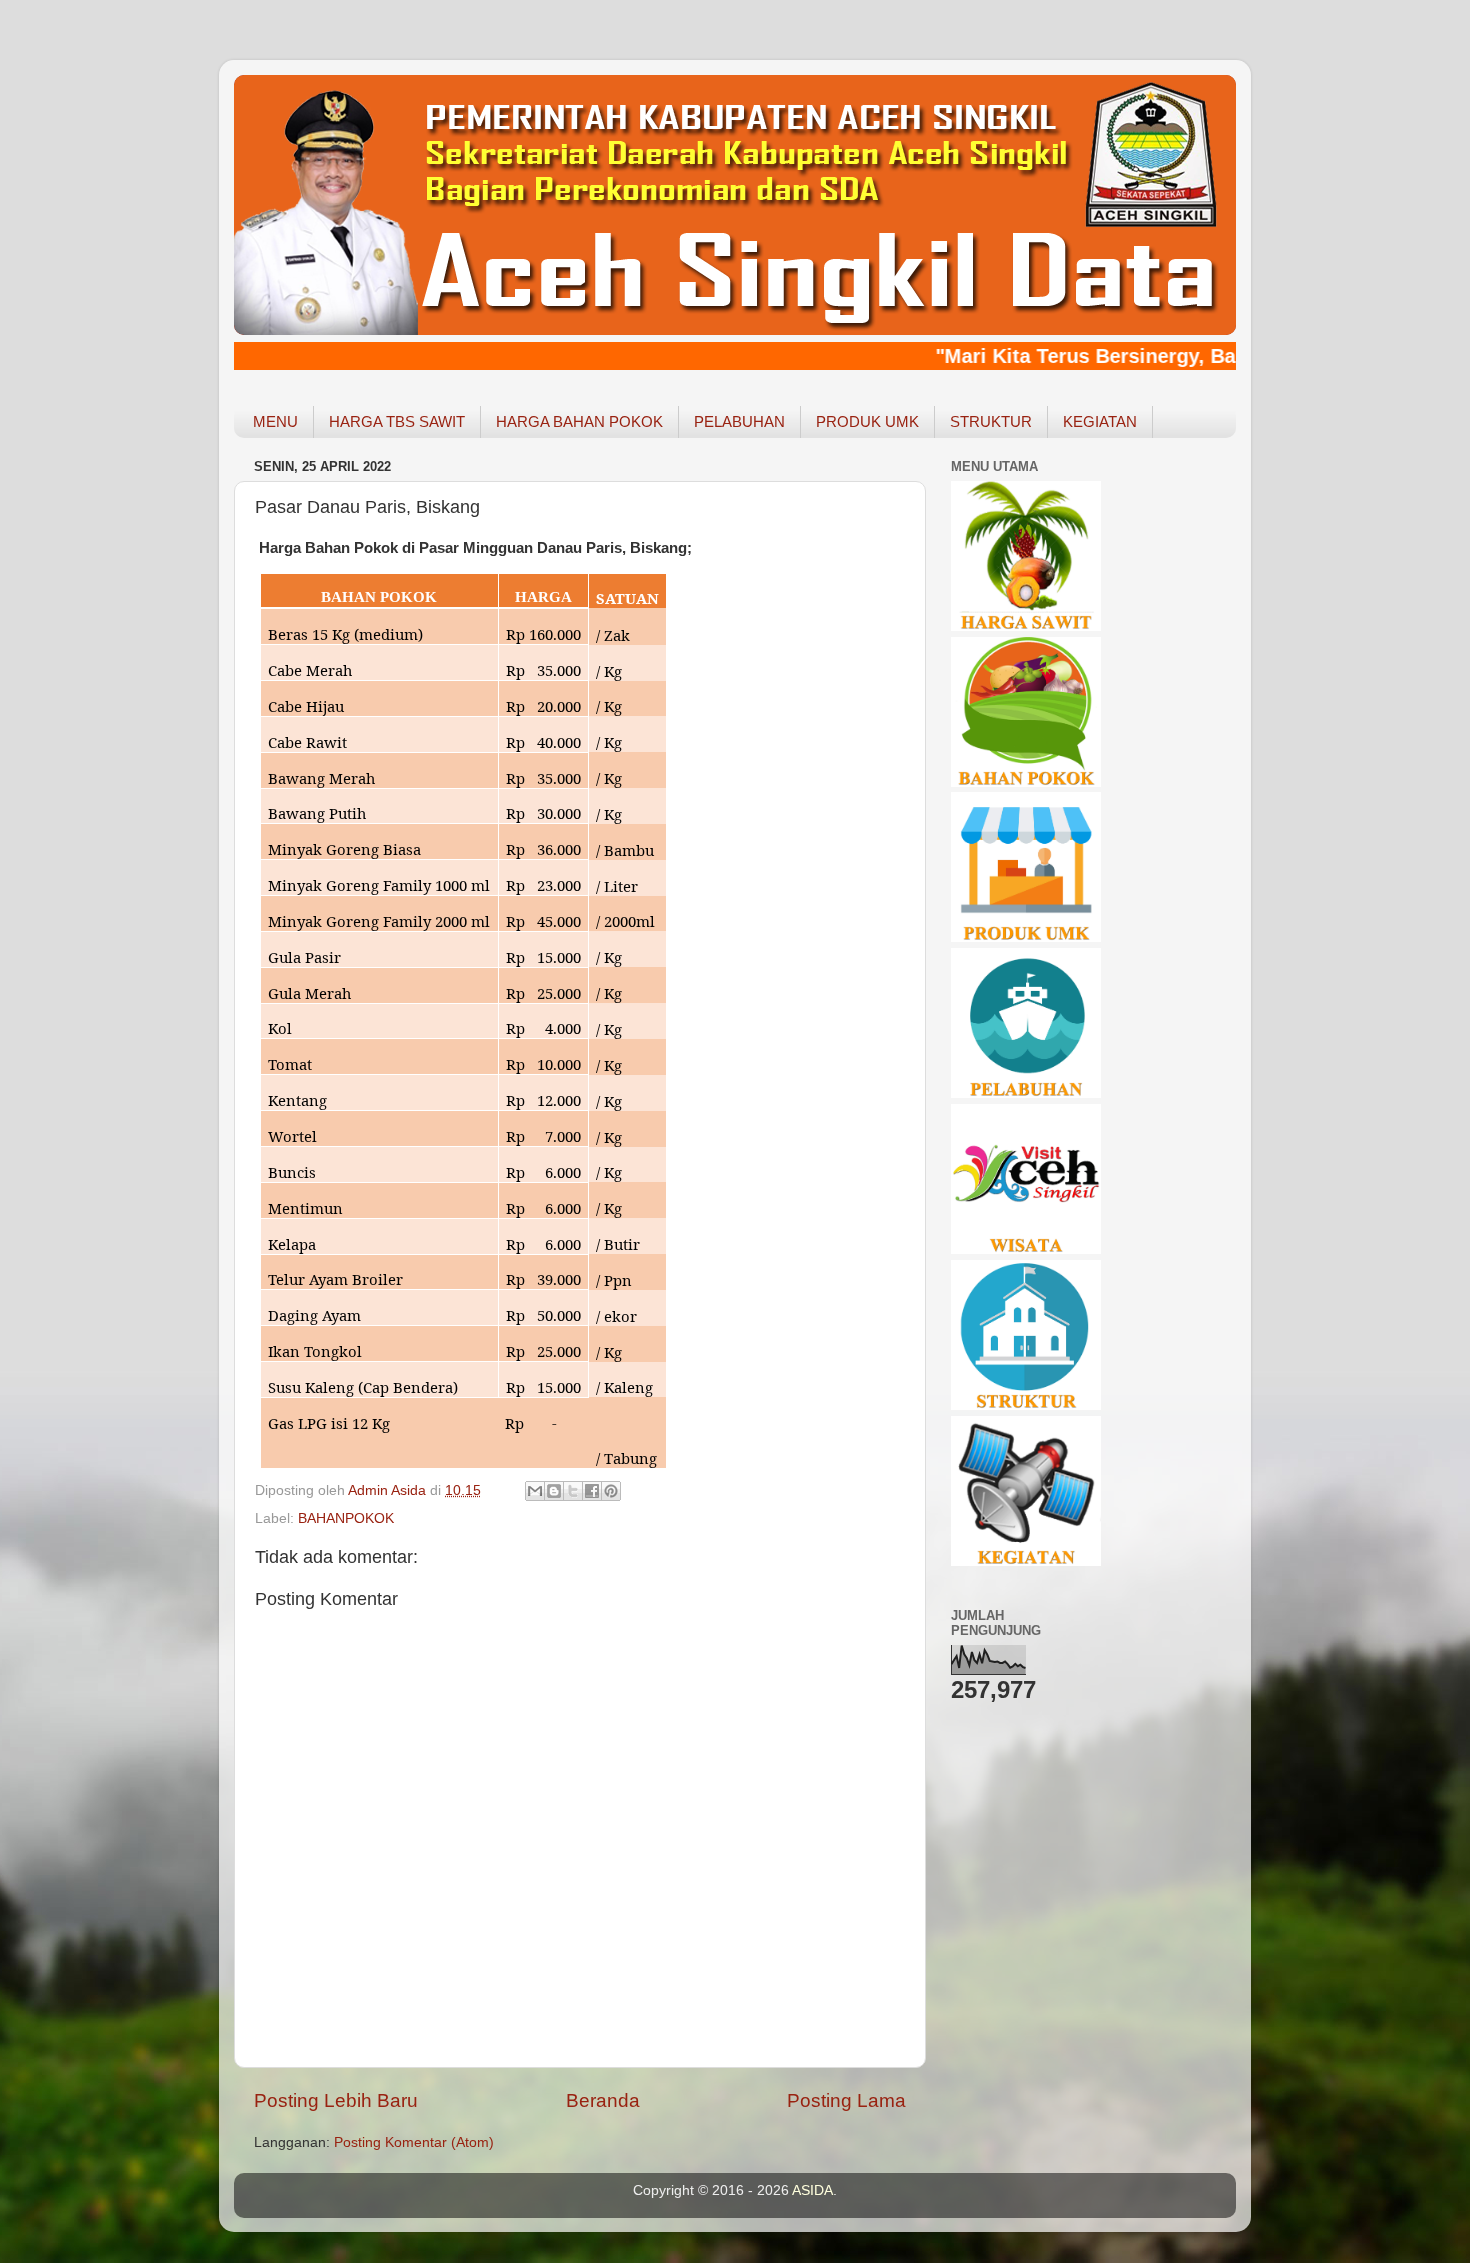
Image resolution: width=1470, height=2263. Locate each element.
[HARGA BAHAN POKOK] (1026, 782)
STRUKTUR (991, 421)
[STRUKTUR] (1026, 1405)
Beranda (603, 2100)
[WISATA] (1026, 1249)
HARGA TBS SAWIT (397, 421)
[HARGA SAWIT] (1026, 626)
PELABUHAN (739, 421)
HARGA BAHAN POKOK (579, 421)
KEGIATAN (1100, 421)
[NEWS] (1026, 1561)
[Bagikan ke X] (573, 1491)
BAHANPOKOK (346, 1518)
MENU (275, 421)
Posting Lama (846, 2100)
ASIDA (812, 2190)
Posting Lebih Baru (336, 2100)
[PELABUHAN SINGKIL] (1026, 1093)
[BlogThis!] (554, 1491)
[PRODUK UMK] (1026, 937)
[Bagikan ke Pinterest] (611, 1491)
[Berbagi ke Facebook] (592, 1491)
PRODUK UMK (867, 421)
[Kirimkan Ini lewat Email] (535, 1491)
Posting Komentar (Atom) (414, 2142)
